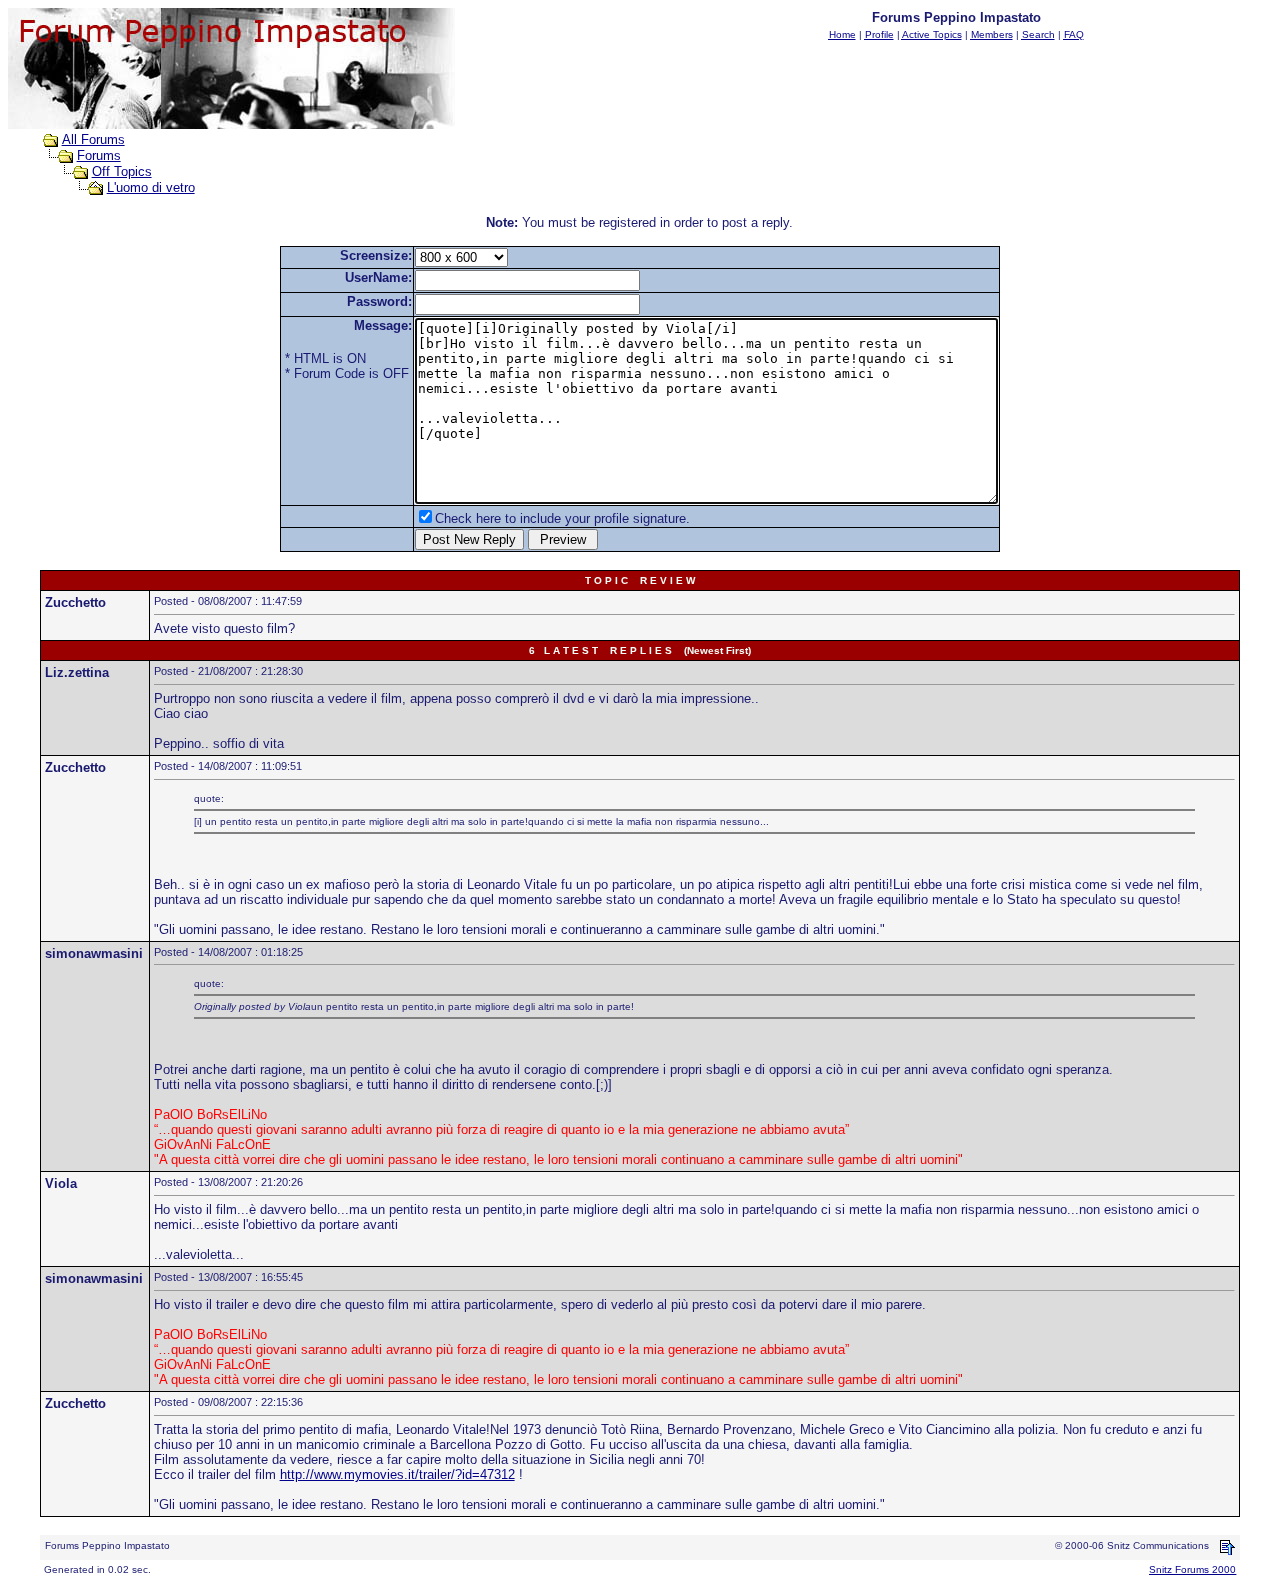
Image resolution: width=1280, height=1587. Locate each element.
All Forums (93, 139)
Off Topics (122, 171)
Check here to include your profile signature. (562, 518)
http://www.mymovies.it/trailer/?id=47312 (397, 1474)
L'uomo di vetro (151, 187)
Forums (99, 155)
